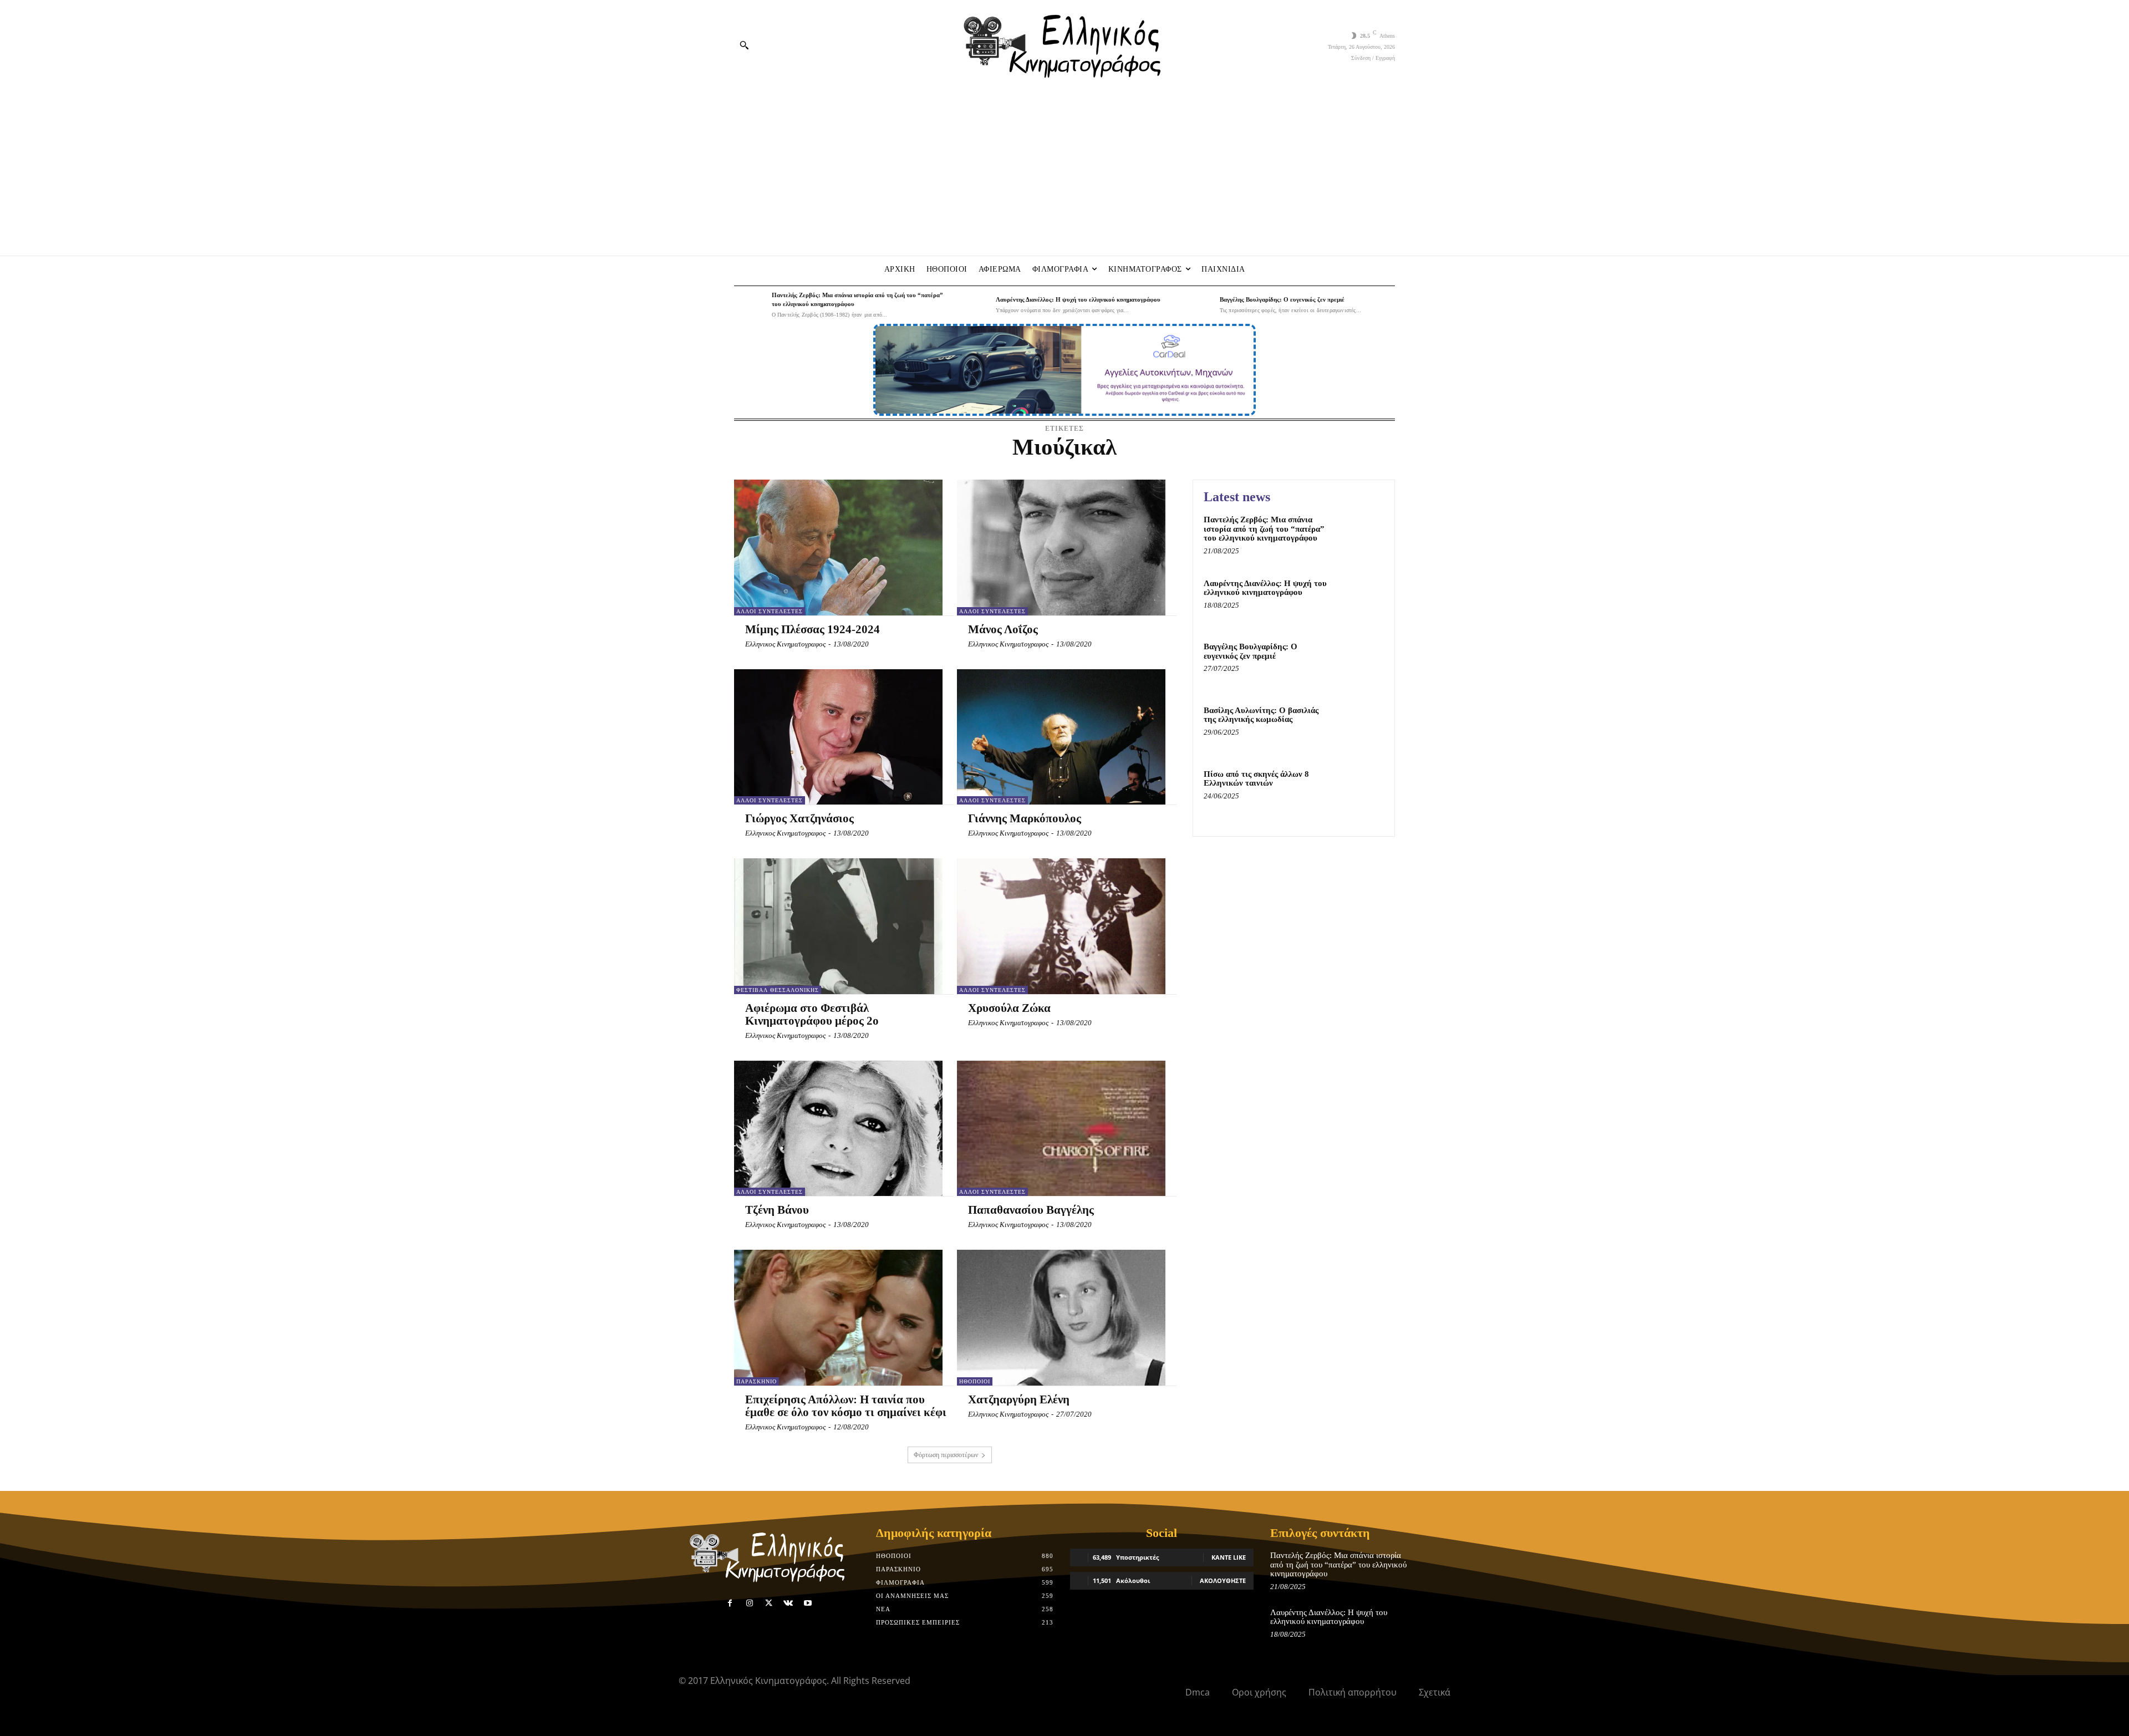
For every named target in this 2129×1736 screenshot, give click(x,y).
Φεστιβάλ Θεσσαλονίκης (778, 990)
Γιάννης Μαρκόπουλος (1025, 818)
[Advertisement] (1064, 172)
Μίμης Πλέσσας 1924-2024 (813, 629)
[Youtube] (808, 1603)
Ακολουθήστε (1223, 1580)
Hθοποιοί (975, 1381)
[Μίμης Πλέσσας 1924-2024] (838, 547)
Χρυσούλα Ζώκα (1009, 1008)
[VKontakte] (788, 1603)
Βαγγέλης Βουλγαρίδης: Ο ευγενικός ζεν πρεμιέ (1282, 299)
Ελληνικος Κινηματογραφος (785, 644)
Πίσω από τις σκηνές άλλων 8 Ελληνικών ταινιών (1256, 779)
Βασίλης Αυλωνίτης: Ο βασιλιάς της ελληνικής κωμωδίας (1261, 715)
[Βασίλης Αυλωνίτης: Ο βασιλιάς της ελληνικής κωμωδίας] (1360, 727)
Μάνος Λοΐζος (1003, 629)
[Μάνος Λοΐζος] (1061, 547)
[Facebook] (730, 1603)
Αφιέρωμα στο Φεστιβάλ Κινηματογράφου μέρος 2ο (812, 1014)
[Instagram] (749, 1603)
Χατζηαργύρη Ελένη (1019, 1399)
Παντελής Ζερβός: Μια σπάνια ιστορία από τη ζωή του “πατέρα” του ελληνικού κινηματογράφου (1264, 529)
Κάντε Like (1229, 1557)
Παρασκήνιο (757, 1381)
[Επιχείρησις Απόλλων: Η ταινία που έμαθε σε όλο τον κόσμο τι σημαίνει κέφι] (838, 1317)
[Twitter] (769, 1603)
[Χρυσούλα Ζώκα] (1061, 926)
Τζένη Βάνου (777, 1210)
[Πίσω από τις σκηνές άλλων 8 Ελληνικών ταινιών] (1360, 791)
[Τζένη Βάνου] (838, 1128)
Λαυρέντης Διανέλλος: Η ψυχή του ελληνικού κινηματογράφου (1078, 299)
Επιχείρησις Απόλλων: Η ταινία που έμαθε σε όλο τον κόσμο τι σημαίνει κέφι (846, 1406)
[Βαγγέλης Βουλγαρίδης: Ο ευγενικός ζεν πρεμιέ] (1198, 305)
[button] (744, 45)
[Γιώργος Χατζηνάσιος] (838, 737)
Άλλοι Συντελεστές (770, 611)
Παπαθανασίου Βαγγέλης (1031, 1210)
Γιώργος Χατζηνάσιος (799, 818)
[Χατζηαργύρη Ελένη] (1061, 1317)
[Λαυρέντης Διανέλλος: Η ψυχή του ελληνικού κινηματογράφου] (974, 305)
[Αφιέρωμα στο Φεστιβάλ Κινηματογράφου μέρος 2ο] (838, 926)
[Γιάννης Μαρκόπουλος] (1061, 737)
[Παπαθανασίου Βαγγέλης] (1061, 1128)
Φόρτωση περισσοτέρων (946, 1455)
